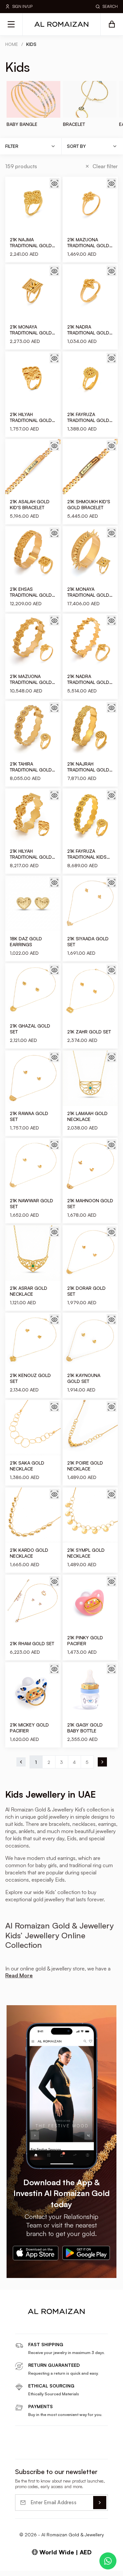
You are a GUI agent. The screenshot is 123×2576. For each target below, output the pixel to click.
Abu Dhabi (76, 2510)
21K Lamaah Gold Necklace (87, 1116)
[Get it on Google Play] (86, 2253)
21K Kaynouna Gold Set (84, 1378)
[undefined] (30, 2327)
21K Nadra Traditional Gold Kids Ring (88, 330)
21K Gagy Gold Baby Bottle (85, 1728)
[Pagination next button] (102, 1762)
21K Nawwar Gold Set (31, 1203)
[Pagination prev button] (21, 1762)
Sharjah (72, 2480)
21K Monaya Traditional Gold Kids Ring (31, 330)
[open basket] (112, 24)
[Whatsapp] (108, 2561)
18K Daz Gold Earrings (26, 941)
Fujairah (73, 2470)
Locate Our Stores (35, 2470)
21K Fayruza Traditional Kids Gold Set (87, 854)
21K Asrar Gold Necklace (29, 1291)
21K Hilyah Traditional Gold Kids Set (31, 854)
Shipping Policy (31, 2490)
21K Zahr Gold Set (89, 1032)
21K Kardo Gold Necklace (29, 1553)
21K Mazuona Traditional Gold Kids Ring (88, 243)
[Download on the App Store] (35, 2253)
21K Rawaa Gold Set (29, 1116)
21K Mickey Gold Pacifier (29, 1728)
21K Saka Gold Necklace (27, 1466)
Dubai (71, 2459)
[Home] (62, 24)
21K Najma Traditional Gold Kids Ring (31, 243)
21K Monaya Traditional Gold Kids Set (88, 592)
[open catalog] (11, 24)
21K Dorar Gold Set (86, 1291)
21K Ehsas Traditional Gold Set (31, 592)
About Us (25, 2459)
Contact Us (27, 2480)
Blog (20, 2500)
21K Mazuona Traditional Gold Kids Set (31, 679)
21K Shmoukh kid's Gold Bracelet (89, 504)
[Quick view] (54, 183)
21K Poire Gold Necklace (85, 1466)
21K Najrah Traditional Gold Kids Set (88, 767)
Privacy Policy (29, 2538)
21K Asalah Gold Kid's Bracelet (30, 504)
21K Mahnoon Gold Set (90, 1203)
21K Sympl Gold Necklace (86, 1553)
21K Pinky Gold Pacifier (85, 1640)
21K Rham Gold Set (32, 1643)
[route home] (62, 2311)
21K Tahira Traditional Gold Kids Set (31, 767)
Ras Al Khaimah (81, 2500)
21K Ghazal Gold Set (30, 1029)
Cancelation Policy (35, 2510)
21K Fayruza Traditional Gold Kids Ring (88, 417)
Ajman (71, 2490)
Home (12, 44)
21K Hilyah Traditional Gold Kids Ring (31, 417)
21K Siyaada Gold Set (88, 941)
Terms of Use (29, 2548)
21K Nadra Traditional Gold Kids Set (88, 679)
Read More (19, 1975)
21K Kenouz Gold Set (30, 1378)
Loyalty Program (32, 2558)
